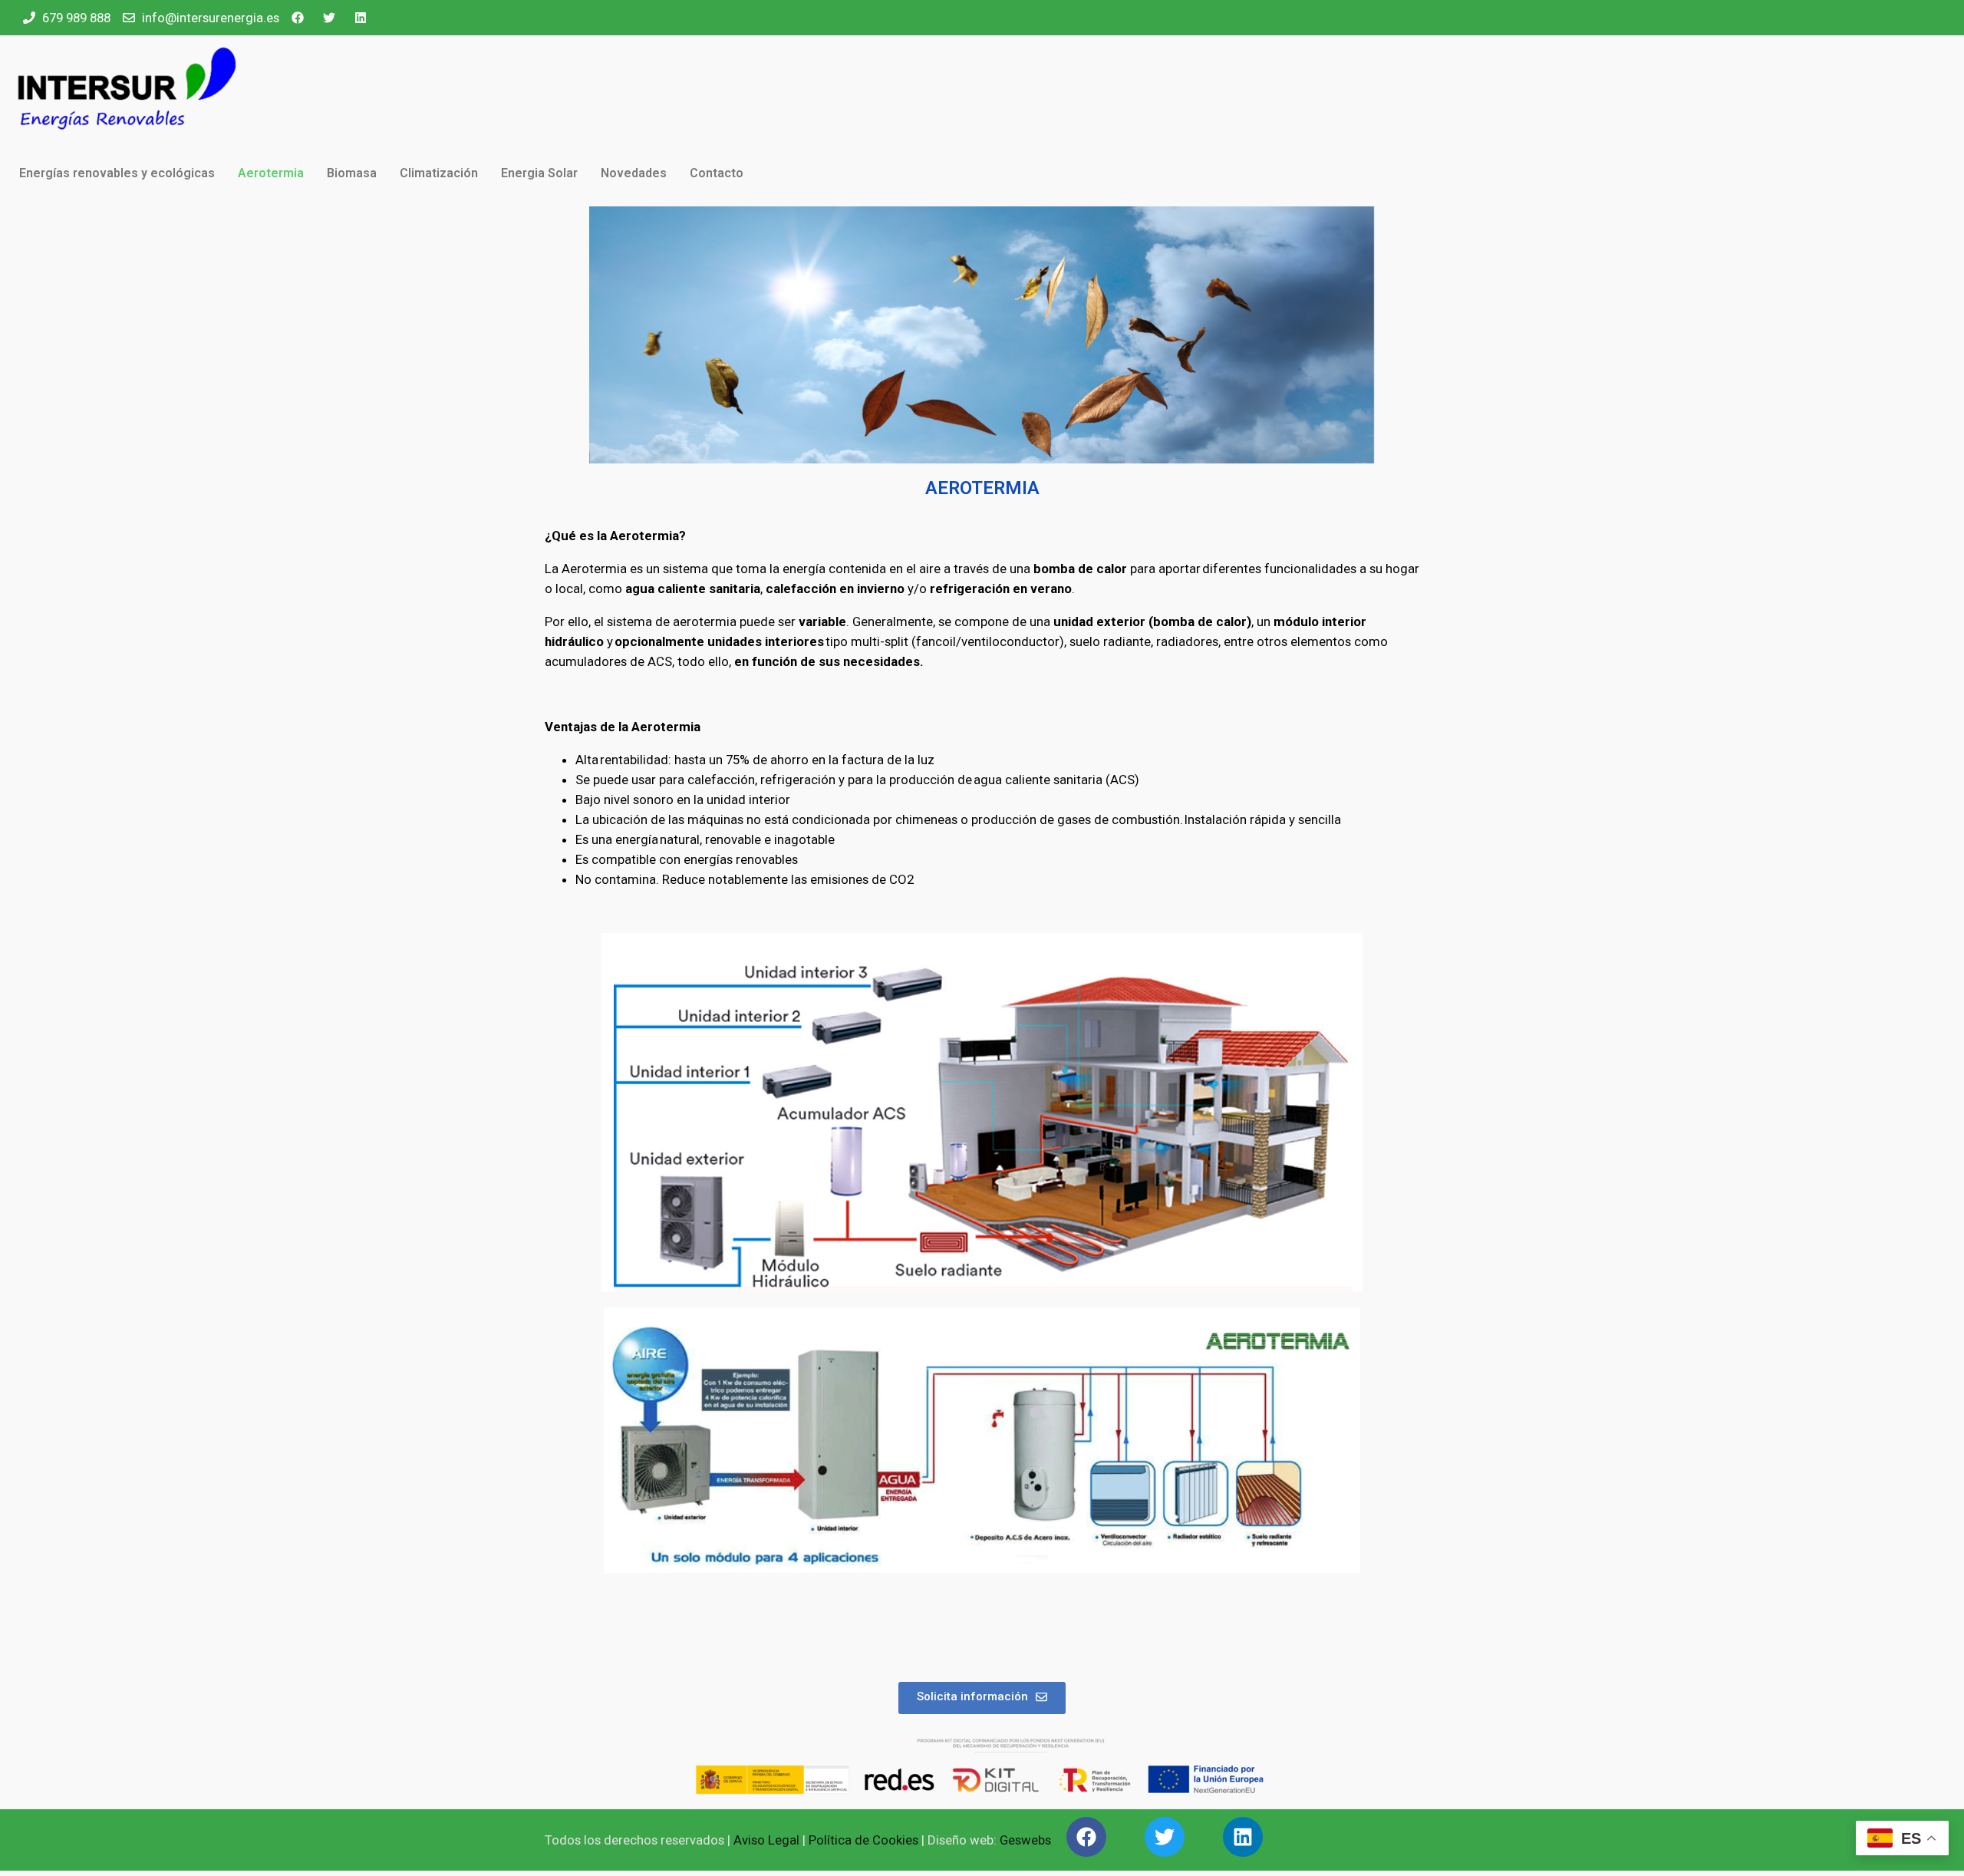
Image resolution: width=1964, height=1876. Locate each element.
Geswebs (1025, 1840)
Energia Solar (539, 173)
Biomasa (352, 173)
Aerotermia (271, 173)
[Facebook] (1086, 1837)
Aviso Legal (766, 1840)
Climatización (439, 173)
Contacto (717, 173)
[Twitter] (1165, 1837)
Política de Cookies (863, 1840)
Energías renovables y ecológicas (117, 173)
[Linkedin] (1243, 1837)
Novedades (634, 173)
